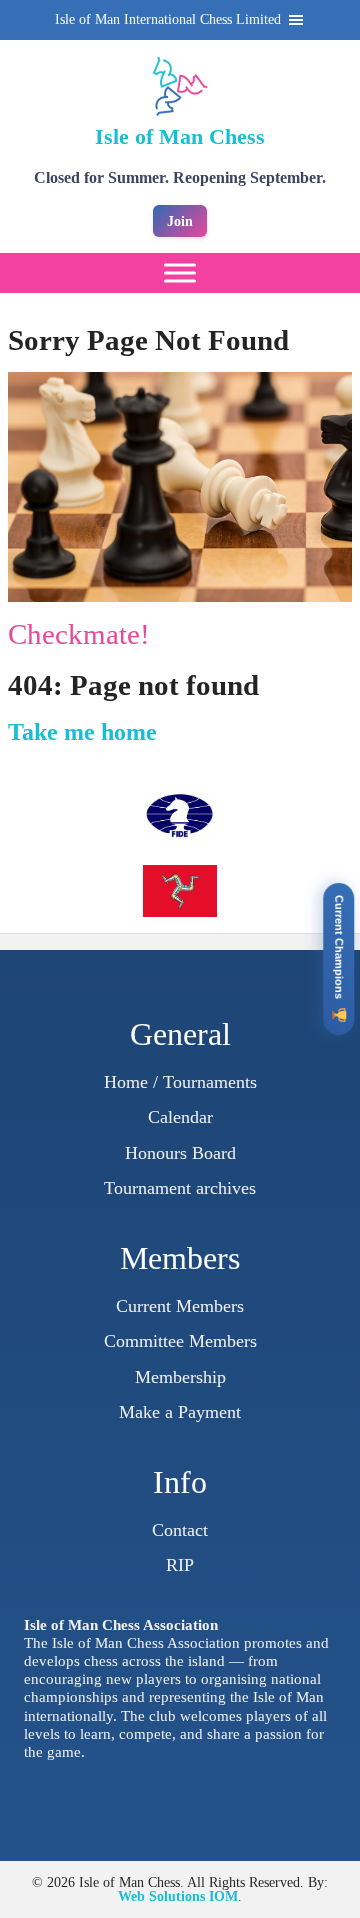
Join (180, 221)
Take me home (82, 732)
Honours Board (180, 1153)
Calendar (180, 1117)
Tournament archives (180, 1188)
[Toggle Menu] (180, 272)
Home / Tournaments (180, 1082)
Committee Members (180, 1341)
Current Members (180, 1306)
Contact (180, 1530)
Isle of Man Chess (180, 136)
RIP (180, 1565)
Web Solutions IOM (178, 1896)
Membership (180, 1377)
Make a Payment (180, 1412)
